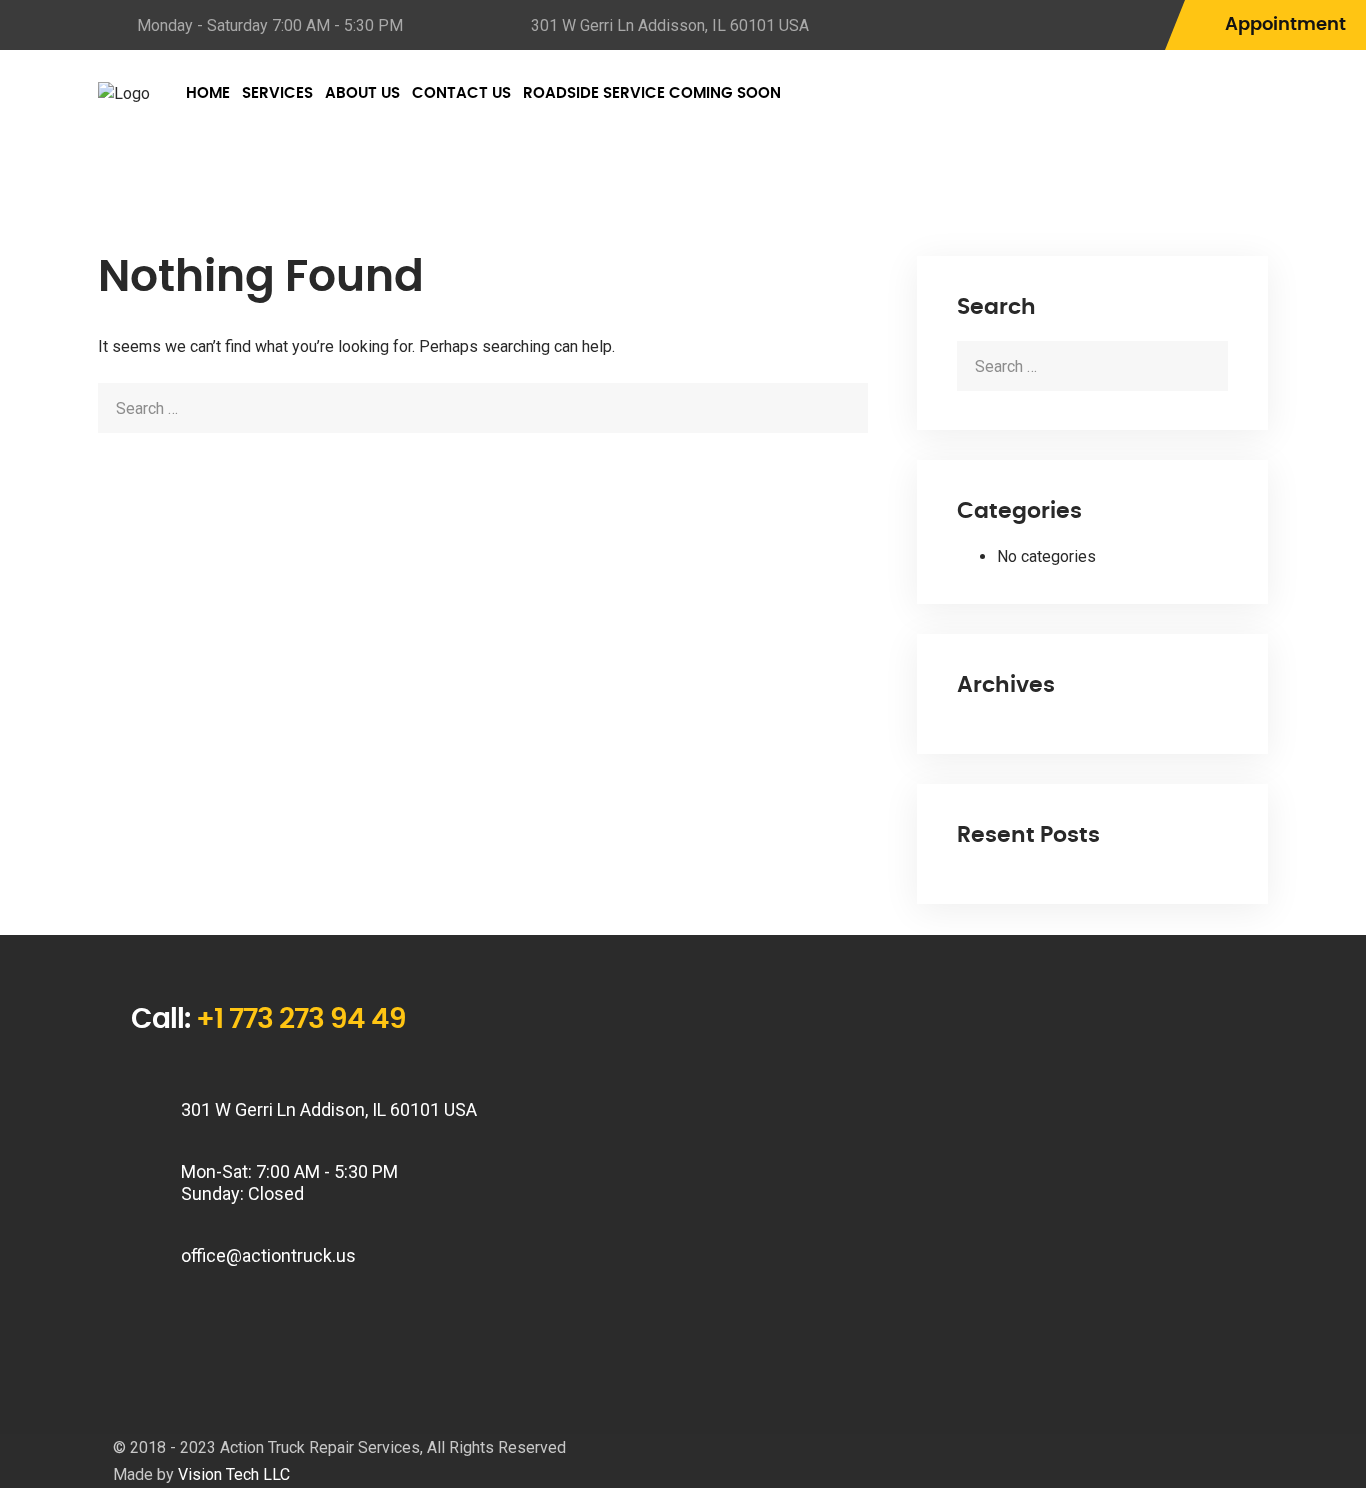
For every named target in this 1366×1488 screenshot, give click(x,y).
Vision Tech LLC (234, 1474)
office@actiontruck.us (268, 1255)
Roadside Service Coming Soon (652, 93)
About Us (362, 93)
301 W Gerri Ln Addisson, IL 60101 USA (670, 25)
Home (208, 93)
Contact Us (461, 93)
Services (277, 93)
